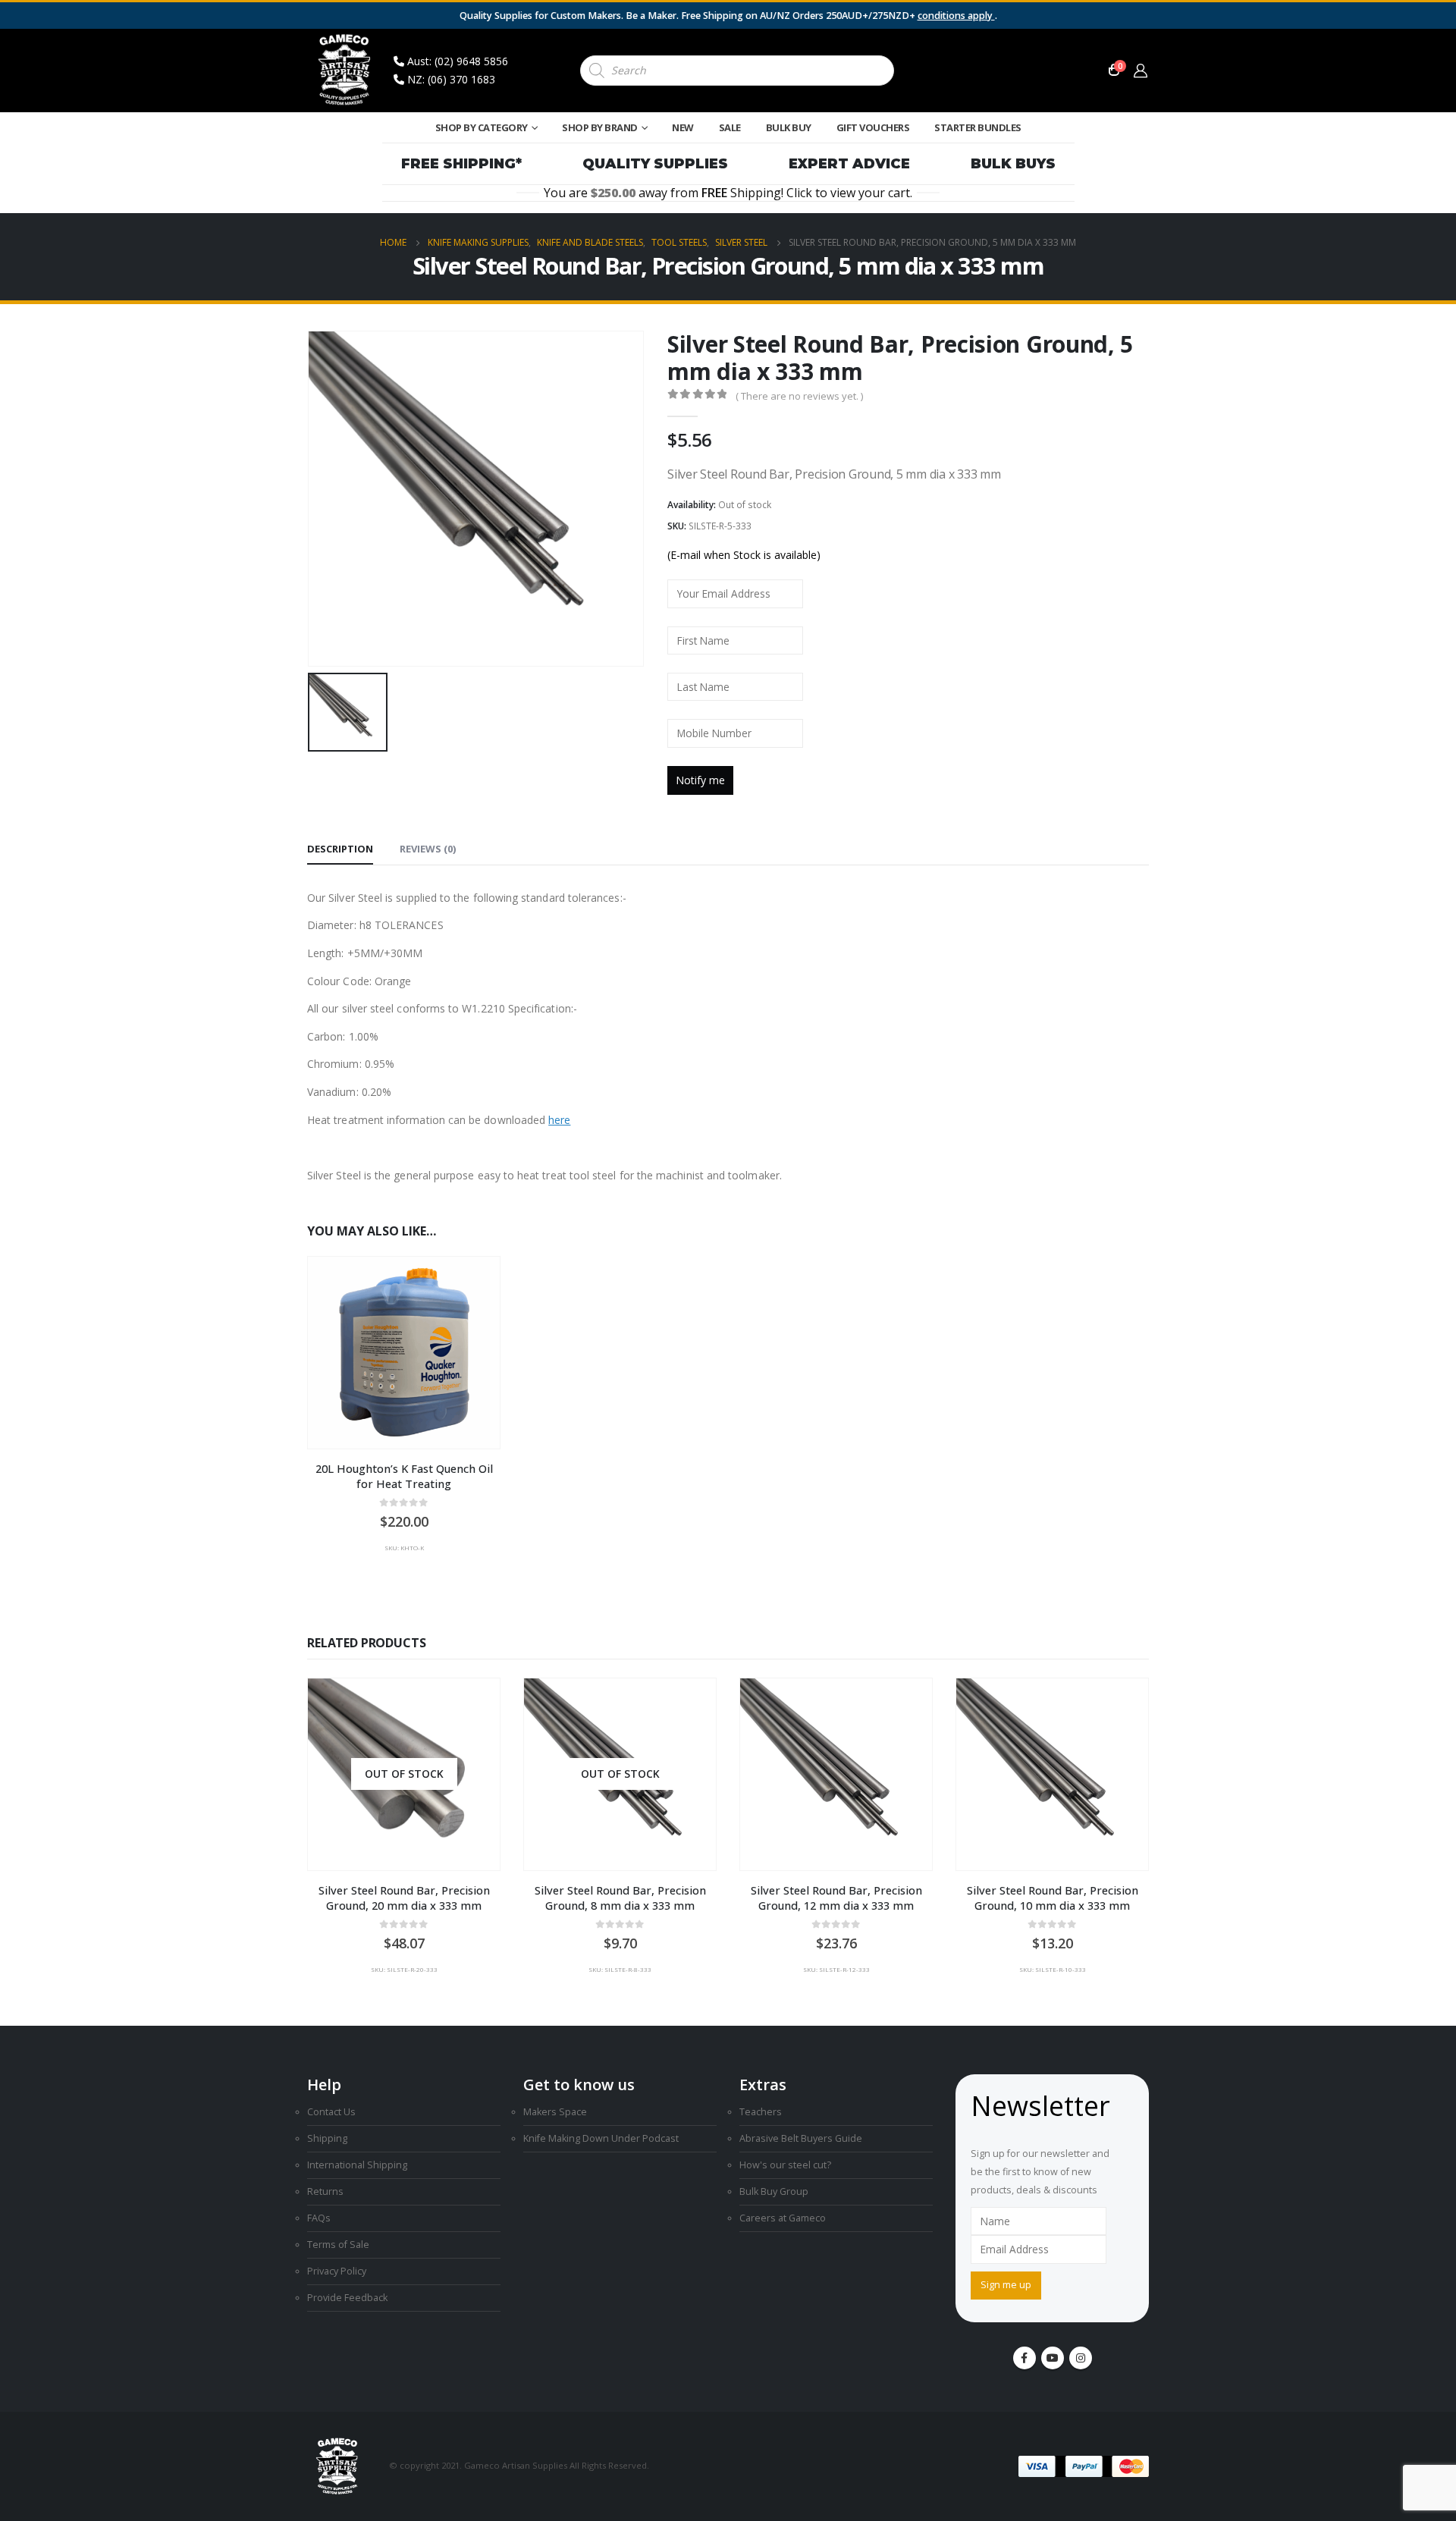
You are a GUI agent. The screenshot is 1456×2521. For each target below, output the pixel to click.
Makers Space (555, 2112)
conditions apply (956, 16)
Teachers (761, 2112)
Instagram (1081, 2358)
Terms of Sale (338, 2245)
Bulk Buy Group (774, 2191)
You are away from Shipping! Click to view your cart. (728, 193)
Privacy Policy (337, 2271)
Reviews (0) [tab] (428, 849)
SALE (730, 127)
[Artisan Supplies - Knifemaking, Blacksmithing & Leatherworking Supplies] (345, 71)
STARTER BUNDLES (978, 127)
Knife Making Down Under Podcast (601, 2138)
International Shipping (357, 2165)
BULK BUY (789, 127)
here (559, 1120)
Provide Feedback (347, 2298)
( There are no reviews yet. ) (799, 396)
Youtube (1053, 2358)
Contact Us (331, 2112)
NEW (683, 127)
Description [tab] (340, 849)
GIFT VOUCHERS (873, 127)
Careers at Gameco (783, 2218)
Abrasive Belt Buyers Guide (801, 2138)
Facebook (1025, 2358)
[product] (404, 1353)
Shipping (327, 2138)
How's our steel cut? (785, 2165)
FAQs (319, 2218)
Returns (325, 2191)
